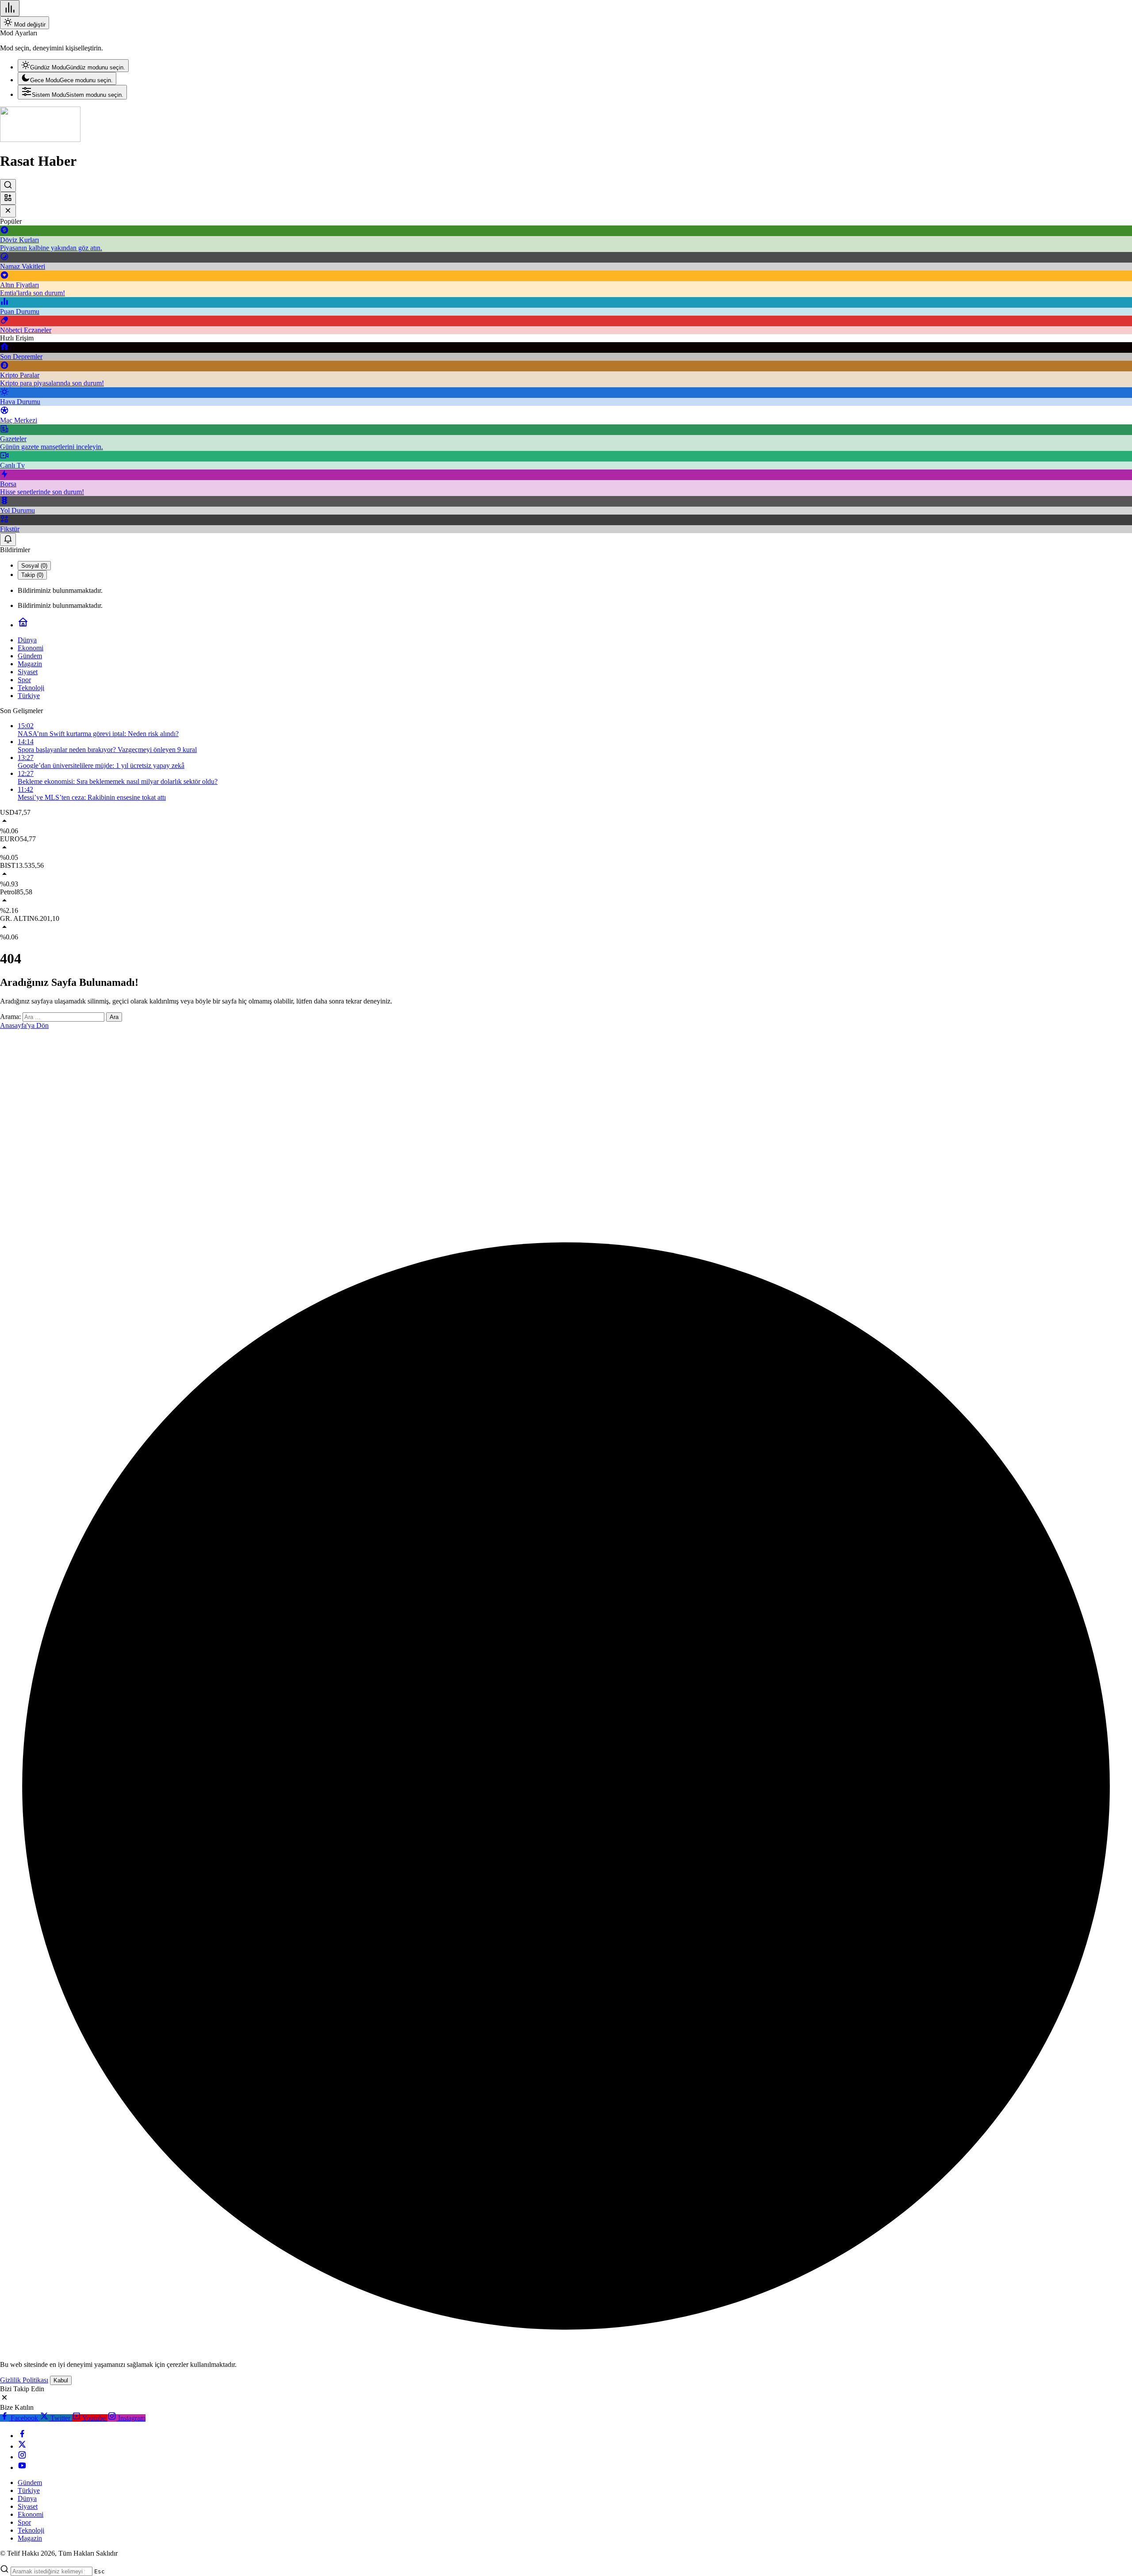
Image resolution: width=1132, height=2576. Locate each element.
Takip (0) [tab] (32, 575)
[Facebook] (22, 2436)
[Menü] (10, 8)
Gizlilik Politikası (24, 2380)
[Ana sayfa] (23, 625)
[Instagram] (22, 2457)
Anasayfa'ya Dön (24, 1025)
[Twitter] (22, 2446)
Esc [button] (99, 2571)
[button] (8, 198)
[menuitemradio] (73, 66)
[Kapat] (8, 211)
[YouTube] (22, 2467)
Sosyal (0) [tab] (34, 566)
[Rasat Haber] (40, 139)
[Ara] (8, 185)
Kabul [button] (61, 2380)
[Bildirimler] (8, 540)
